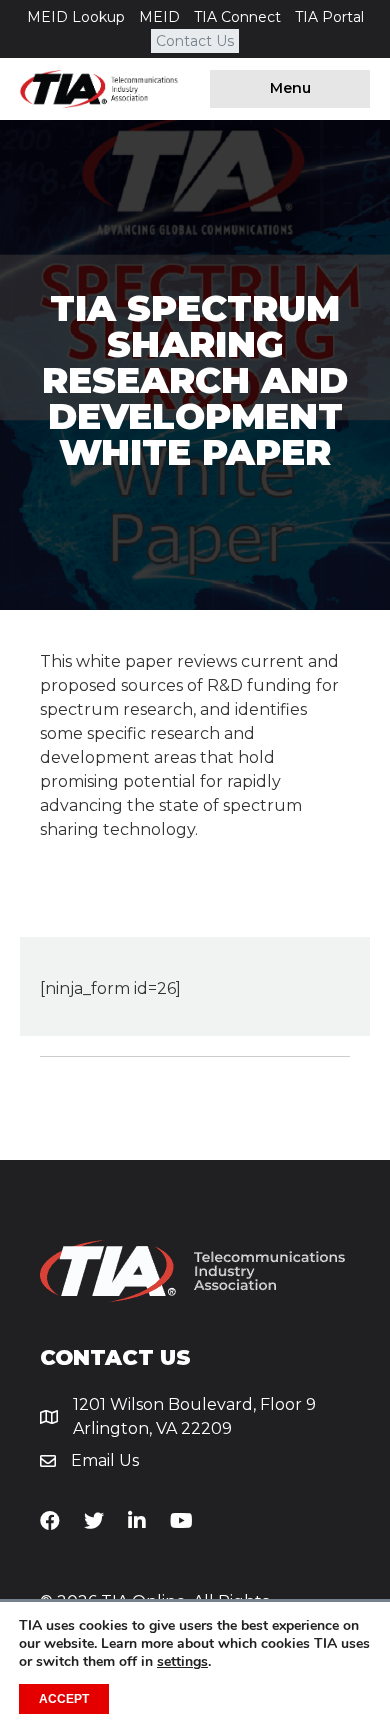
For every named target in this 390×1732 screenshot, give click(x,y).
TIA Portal (329, 17)
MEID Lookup (76, 17)
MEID (159, 17)
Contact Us (195, 41)
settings (182, 1662)
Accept (64, 1699)
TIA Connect (237, 17)
